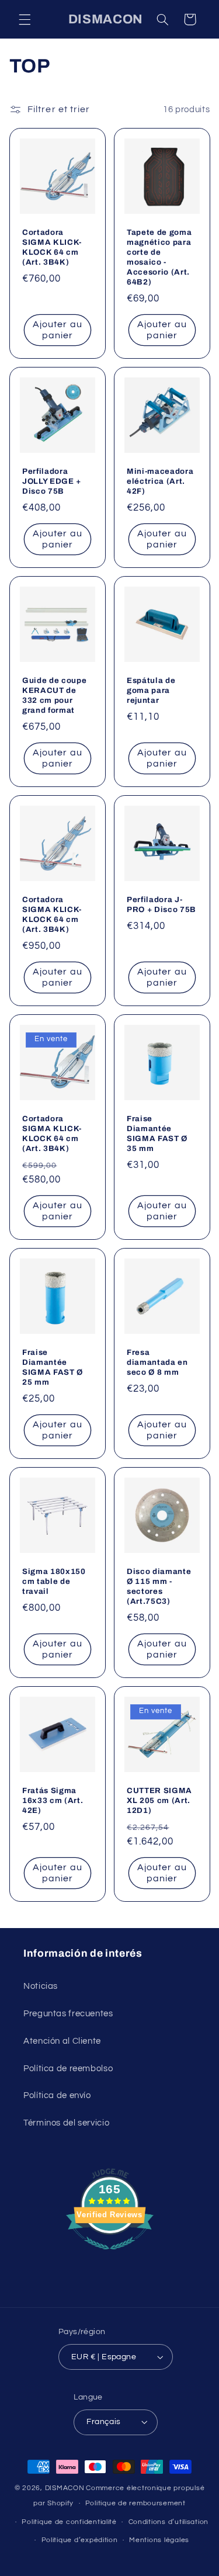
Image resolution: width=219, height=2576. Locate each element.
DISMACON (65, 2488)
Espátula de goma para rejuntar (151, 690)
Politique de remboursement (135, 2503)
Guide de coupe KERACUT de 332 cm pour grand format (54, 695)
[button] (25, 19)
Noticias (41, 1986)
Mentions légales (159, 2540)
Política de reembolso (68, 2069)
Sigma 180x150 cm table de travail (54, 1581)
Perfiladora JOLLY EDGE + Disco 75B (52, 481)
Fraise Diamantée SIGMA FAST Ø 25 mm (53, 1367)
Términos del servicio (66, 2123)
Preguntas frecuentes (68, 2014)
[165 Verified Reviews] (110, 2256)
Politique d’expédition (80, 2540)
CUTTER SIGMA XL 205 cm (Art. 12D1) (159, 1800)
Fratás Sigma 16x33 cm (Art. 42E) (53, 1800)
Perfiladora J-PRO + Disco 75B (161, 904)
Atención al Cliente (62, 2041)
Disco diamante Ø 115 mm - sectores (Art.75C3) (159, 1586)
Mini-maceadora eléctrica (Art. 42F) (160, 481)
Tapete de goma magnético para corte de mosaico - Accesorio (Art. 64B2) (159, 257)
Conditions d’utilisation (169, 2522)
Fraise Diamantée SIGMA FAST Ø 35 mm (157, 1133)
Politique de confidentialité (69, 2522)
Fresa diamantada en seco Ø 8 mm (157, 1362)
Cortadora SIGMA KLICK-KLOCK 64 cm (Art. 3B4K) (52, 247)
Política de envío (57, 2095)
